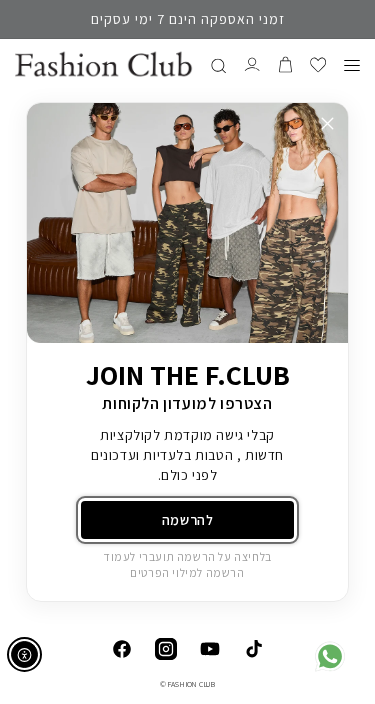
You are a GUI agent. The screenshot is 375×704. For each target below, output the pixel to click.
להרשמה (188, 520)
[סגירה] (327, 123)
